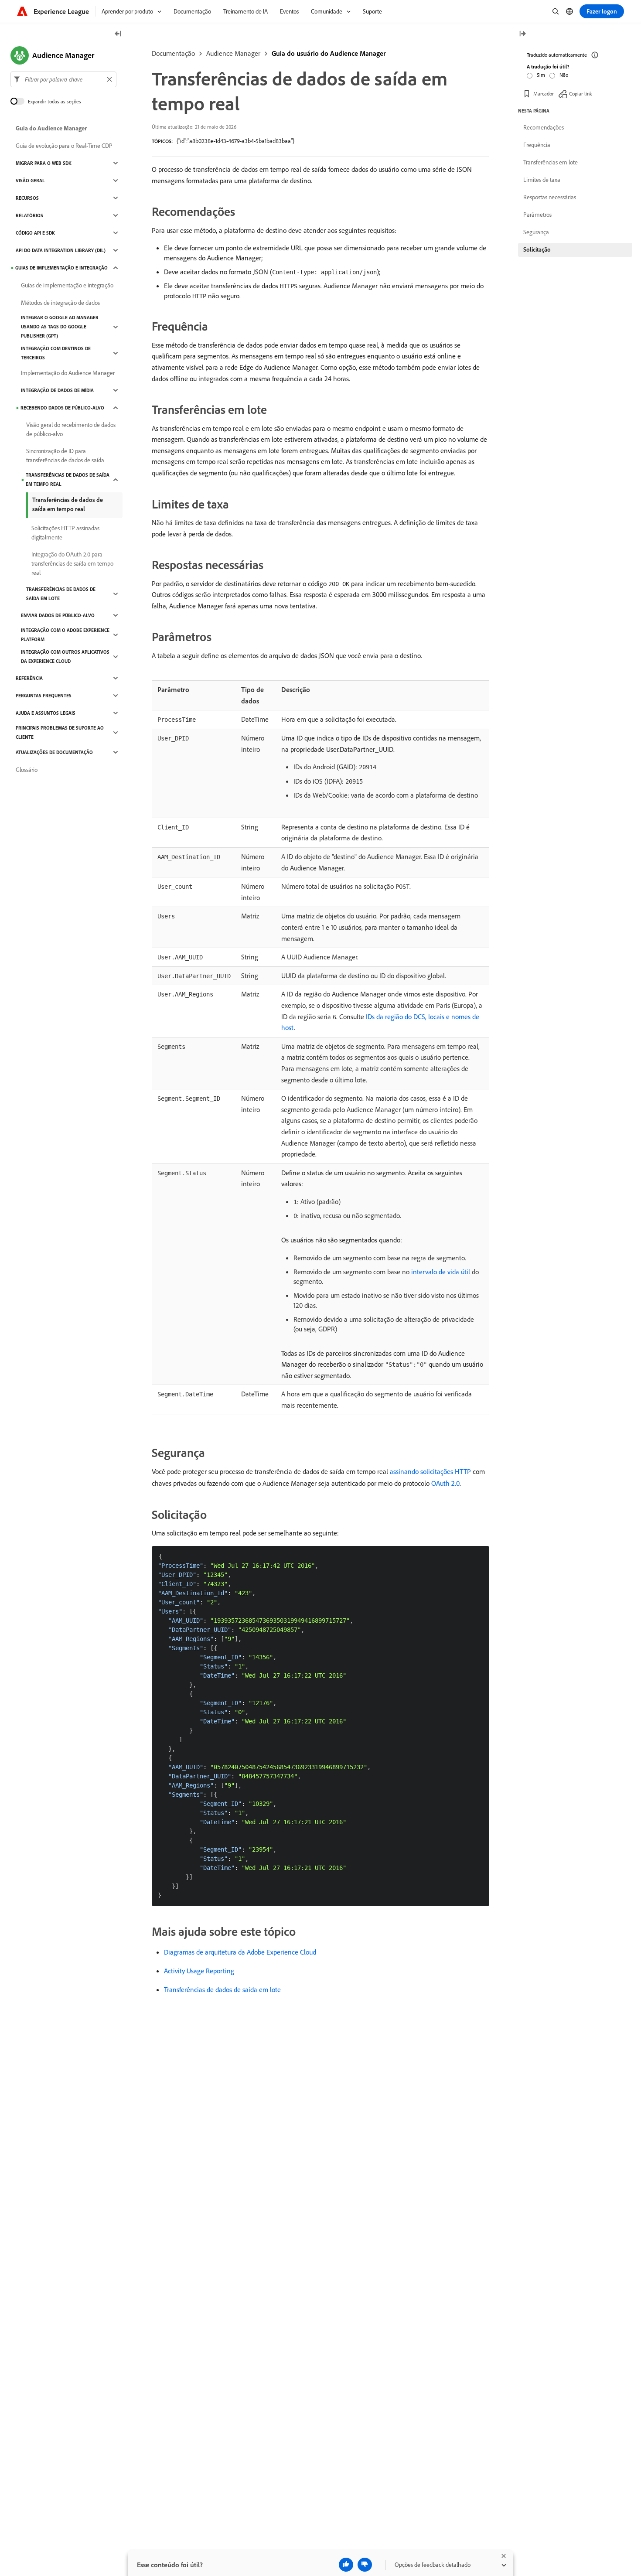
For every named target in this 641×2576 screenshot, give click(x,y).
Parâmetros (537, 215)
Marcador (544, 94)
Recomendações (544, 127)
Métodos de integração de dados (60, 303)
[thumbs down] (365, 2565)
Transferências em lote (551, 162)
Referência (29, 678)
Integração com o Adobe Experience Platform (65, 635)
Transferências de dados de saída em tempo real (68, 479)
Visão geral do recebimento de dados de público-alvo (71, 429)
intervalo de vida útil (441, 1272)
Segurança (536, 232)
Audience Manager (233, 53)
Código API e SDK (35, 233)
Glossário (27, 770)
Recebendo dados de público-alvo (62, 408)
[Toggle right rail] (522, 34)
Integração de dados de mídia (57, 390)
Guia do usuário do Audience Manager (329, 53)
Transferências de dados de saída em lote (222, 1989)
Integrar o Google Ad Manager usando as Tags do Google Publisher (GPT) (60, 327)
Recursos (27, 198)
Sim (541, 75)
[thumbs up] (346, 2565)
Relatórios (29, 215)
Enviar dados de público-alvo (58, 615)
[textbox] (63, 79)
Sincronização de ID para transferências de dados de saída (65, 455)
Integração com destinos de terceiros (56, 353)
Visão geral (30, 181)
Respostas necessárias (550, 197)
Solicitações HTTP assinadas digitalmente (65, 533)
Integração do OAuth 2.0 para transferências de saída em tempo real (72, 563)
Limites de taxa (542, 180)
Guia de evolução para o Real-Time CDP (64, 146)
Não (564, 75)
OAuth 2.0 (445, 1483)
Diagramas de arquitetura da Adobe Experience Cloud (240, 1952)
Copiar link (581, 94)
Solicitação (537, 249)
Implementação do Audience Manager (68, 373)
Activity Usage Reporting (199, 1971)
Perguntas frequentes (44, 696)
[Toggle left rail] (118, 34)
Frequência (537, 145)
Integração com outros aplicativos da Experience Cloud (65, 657)
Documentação (173, 53)
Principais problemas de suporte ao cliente (60, 732)
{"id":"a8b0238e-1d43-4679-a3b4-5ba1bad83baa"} (235, 141)
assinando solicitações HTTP (430, 1471)
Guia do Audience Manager (51, 128)
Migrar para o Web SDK (44, 163)
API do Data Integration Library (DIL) (61, 250)
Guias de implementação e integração (61, 268)
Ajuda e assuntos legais (46, 713)
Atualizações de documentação (54, 752)
